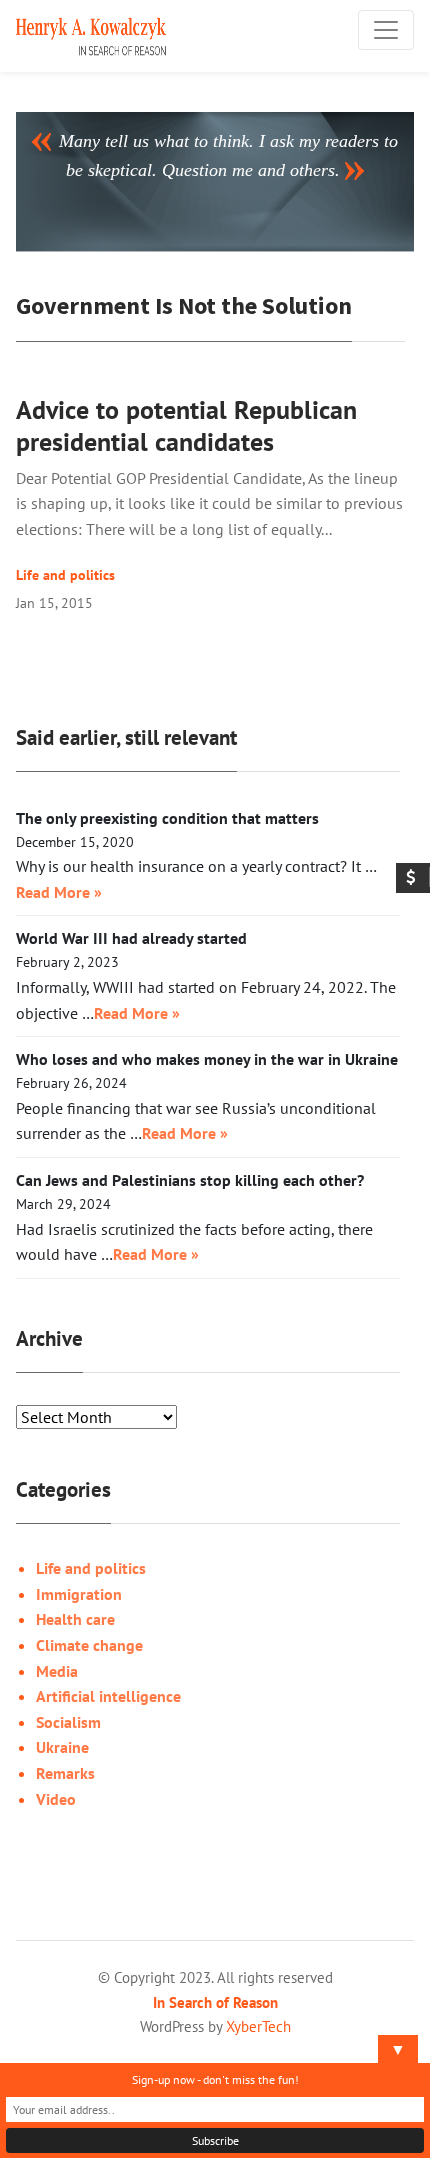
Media (57, 1671)
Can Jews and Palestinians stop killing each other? (190, 1180)
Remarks (65, 1773)
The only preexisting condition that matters (167, 818)
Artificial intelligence (108, 1696)
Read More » (59, 892)
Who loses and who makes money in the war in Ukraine (207, 1059)
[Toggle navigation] (386, 30)
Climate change (89, 1645)
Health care (75, 1619)
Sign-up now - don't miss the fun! (215, 2079)
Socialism (68, 1722)
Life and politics (65, 575)
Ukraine (62, 1747)
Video (56, 1799)
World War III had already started (131, 938)
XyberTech (258, 2026)
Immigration (79, 1594)
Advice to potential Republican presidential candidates (186, 425)
